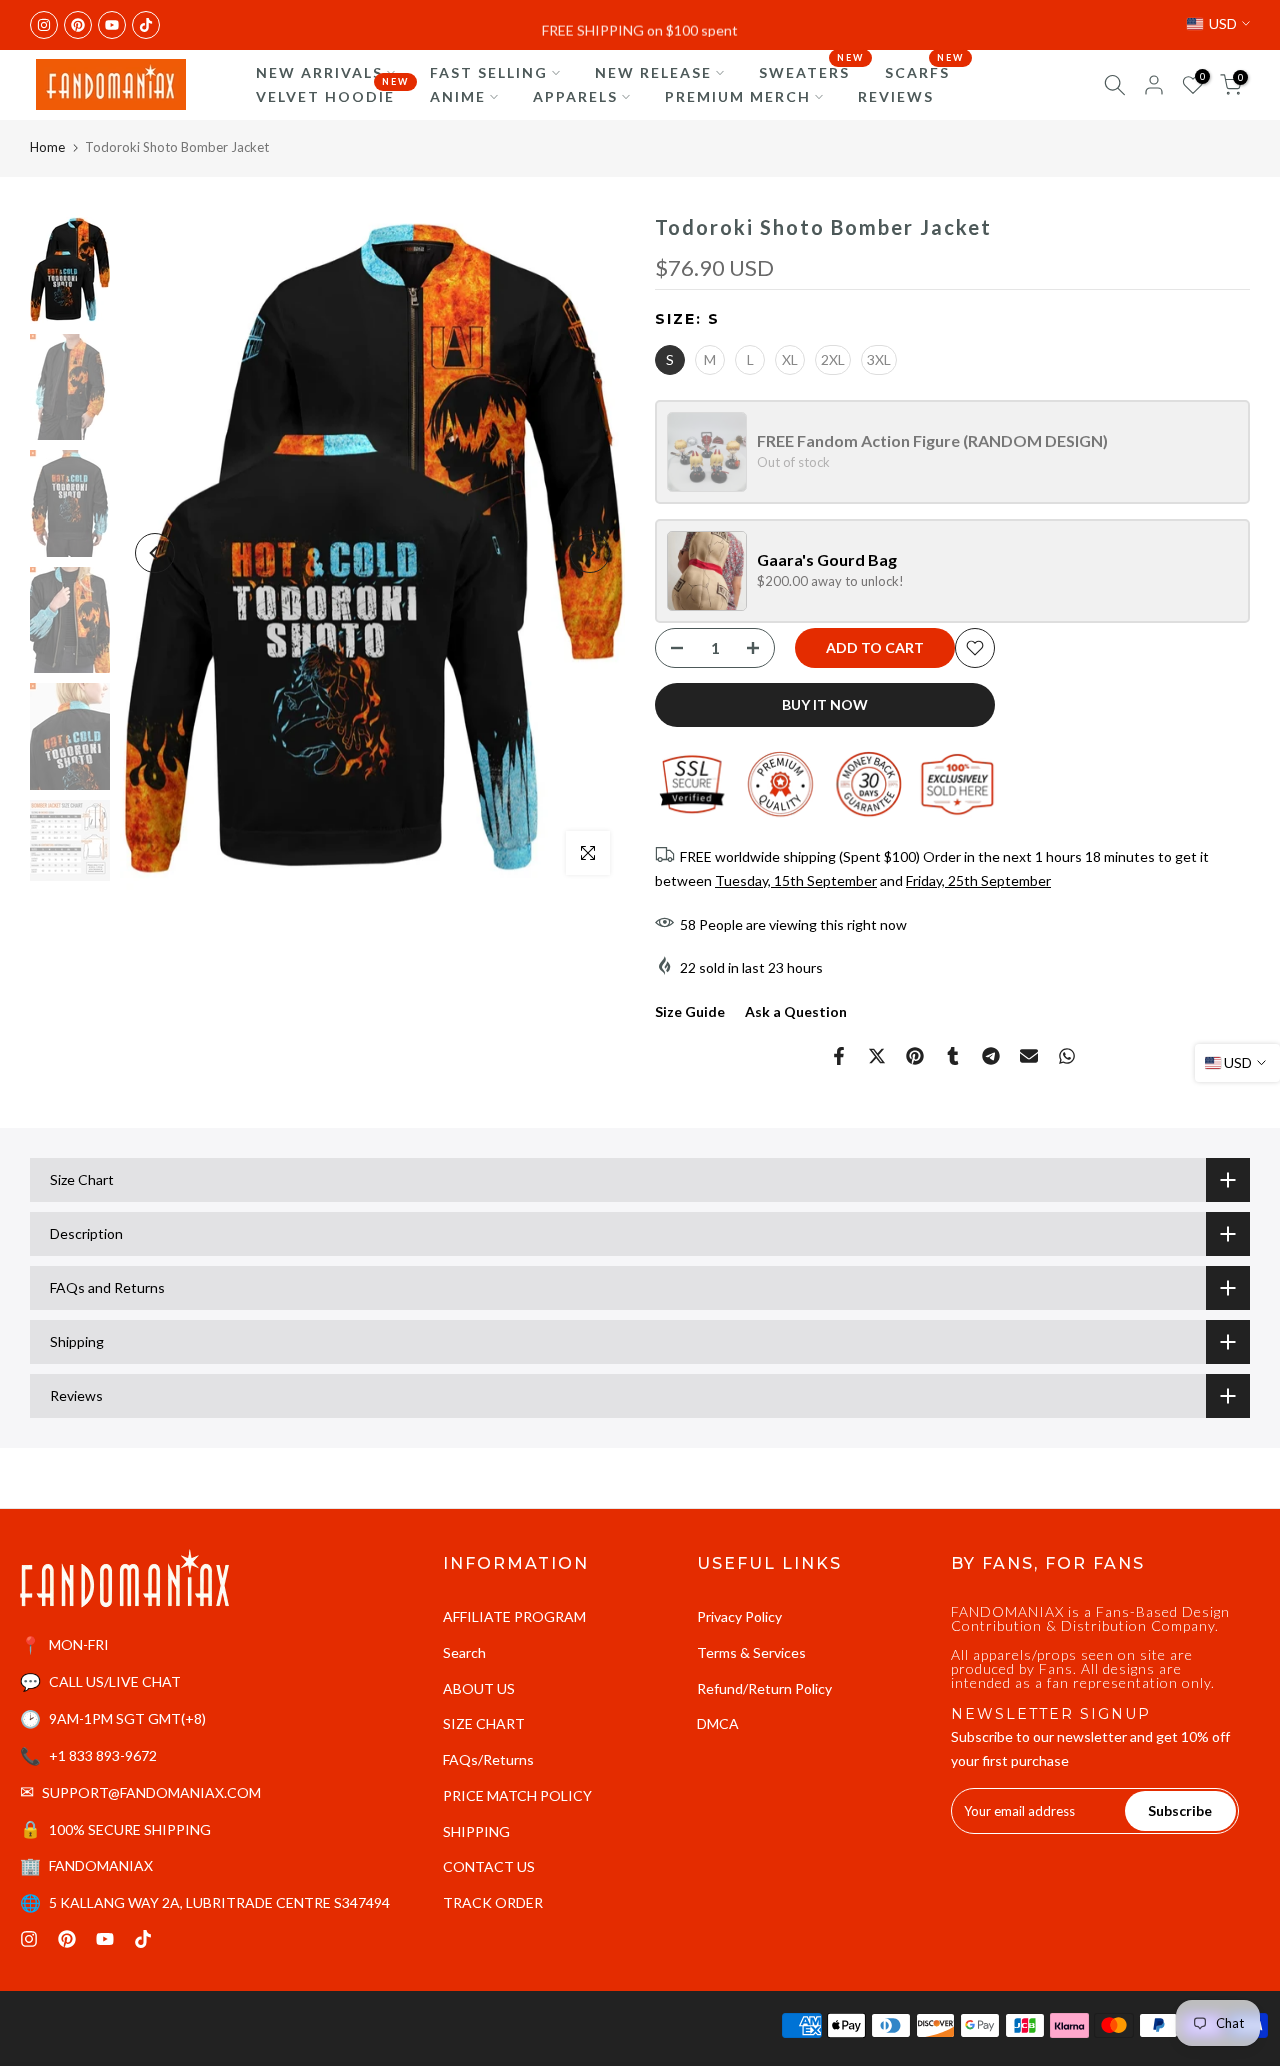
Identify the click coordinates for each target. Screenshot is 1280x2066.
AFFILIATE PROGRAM (514, 1616)
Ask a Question (796, 1011)
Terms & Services (751, 1652)
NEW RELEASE (653, 72)
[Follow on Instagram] (44, 25)
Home (47, 147)
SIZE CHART (484, 1723)
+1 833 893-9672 (103, 1755)
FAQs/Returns (488, 1759)
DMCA (718, 1723)
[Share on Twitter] (877, 1056)
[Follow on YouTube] (112, 25)
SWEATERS (812, 71)
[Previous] (155, 553)
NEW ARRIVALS (319, 72)
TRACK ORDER (493, 1902)
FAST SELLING (489, 72)
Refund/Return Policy (764, 1688)
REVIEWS (896, 96)
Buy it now (825, 704)
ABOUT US (479, 1688)
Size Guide (690, 1011)
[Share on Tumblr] (953, 1056)
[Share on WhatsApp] (1067, 1056)
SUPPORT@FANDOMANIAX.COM (151, 1792)
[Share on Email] (1029, 1056)
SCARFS (925, 71)
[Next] (590, 553)
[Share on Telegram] (991, 1056)
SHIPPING (476, 1831)
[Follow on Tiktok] (146, 25)
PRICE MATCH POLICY (517, 1795)
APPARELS (575, 96)
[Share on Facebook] (839, 1056)
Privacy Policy (739, 1616)
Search (464, 1652)
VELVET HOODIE (333, 95)
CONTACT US (489, 1866)
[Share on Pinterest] (915, 1056)
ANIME (458, 96)
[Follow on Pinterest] (78, 25)
